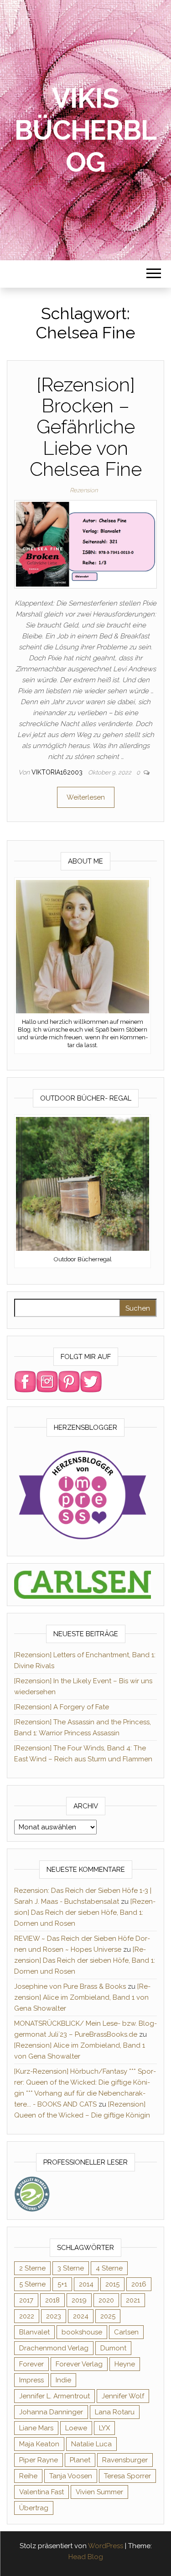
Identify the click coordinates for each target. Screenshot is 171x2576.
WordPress (106, 2546)
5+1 (62, 2284)
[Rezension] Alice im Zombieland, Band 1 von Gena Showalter (82, 1997)
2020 (106, 2300)
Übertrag (34, 2508)
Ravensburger (125, 2460)
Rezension (84, 490)
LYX (104, 2428)
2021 (133, 2300)
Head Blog (86, 2557)
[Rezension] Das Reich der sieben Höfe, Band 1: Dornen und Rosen (85, 1912)
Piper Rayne (39, 2460)
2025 (108, 2316)
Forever (31, 2364)
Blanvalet (34, 2332)
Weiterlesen (86, 797)
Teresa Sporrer (127, 2476)
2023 (54, 2316)
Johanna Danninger (51, 2412)
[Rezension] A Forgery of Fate (62, 1707)
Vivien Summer (99, 2492)
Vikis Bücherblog (85, 130)
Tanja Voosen (71, 2476)
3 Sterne (71, 2268)
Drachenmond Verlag (54, 2348)
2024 (81, 2316)
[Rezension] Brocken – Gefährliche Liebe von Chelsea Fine (86, 427)
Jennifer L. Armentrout (54, 2396)
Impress (31, 2380)
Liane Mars (36, 2428)
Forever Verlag (79, 2364)
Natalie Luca (91, 2444)
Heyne (125, 2364)
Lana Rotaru (115, 2412)
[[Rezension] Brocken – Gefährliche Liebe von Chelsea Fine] (85, 544)
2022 (27, 2316)
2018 (52, 2300)
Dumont (113, 2348)
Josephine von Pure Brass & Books (70, 1986)
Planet (80, 2460)
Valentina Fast (41, 2492)
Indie (63, 2380)
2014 (86, 2284)
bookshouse (82, 2332)
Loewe (76, 2428)
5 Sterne (32, 2284)
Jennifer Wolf (123, 2396)
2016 (139, 2284)
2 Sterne (32, 2268)
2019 (79, 2300)
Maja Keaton (39, 2444)
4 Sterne (109, 2268)
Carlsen (126, 2332)
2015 (112, 2284)
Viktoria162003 (58, 772)
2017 (26, 2300)
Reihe (28, 2476)
